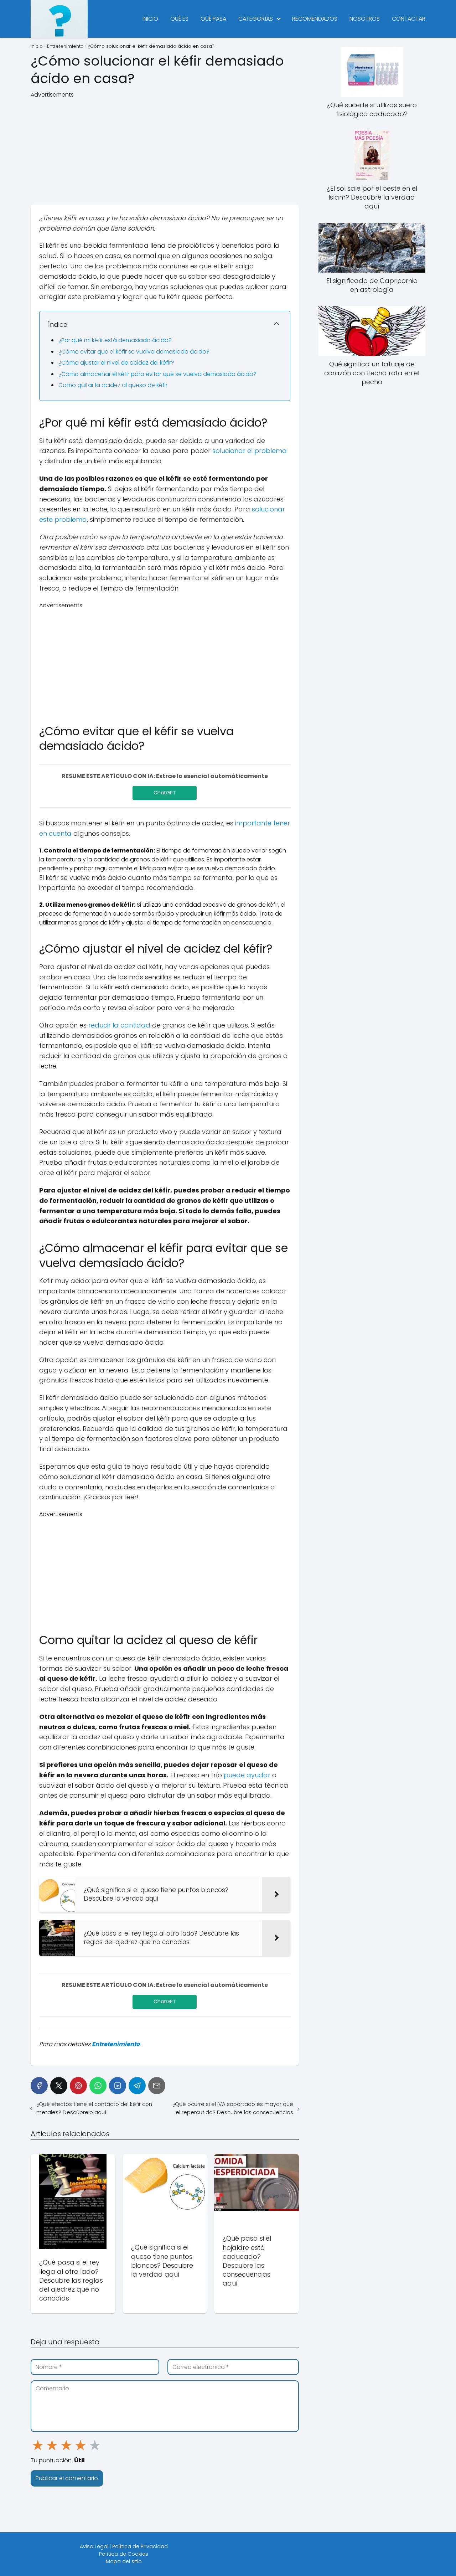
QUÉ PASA (213, 19)
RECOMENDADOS (315, 19)
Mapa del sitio (124, 2561)
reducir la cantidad (119, 1025)
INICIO (150, 19)
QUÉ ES (179, 19)
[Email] (157, 2086)
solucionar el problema (250, 451)
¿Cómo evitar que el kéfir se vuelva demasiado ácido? (134, 352)
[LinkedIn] (118, 2086)
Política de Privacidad (140, 2546)
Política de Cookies (124, 2554)
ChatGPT (165, 793)
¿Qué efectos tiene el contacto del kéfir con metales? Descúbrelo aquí (94, 2108)
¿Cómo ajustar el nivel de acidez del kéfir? (116, 363)
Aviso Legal (94, 2546)
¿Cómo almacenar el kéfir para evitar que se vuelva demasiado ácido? (157, 374)
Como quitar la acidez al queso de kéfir (113, 385)
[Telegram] (137, 2086)
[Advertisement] (165, 149)
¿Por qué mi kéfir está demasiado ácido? (115, 340)
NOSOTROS (365, 19)
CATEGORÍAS (256, 19)
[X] (59, 2086)
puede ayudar (247, 1775)
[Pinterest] (78, 2086)
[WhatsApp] (98, 2086)
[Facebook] (39, 2086)
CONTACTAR (409, 19)
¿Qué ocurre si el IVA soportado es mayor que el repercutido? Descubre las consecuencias (233, 2108)
